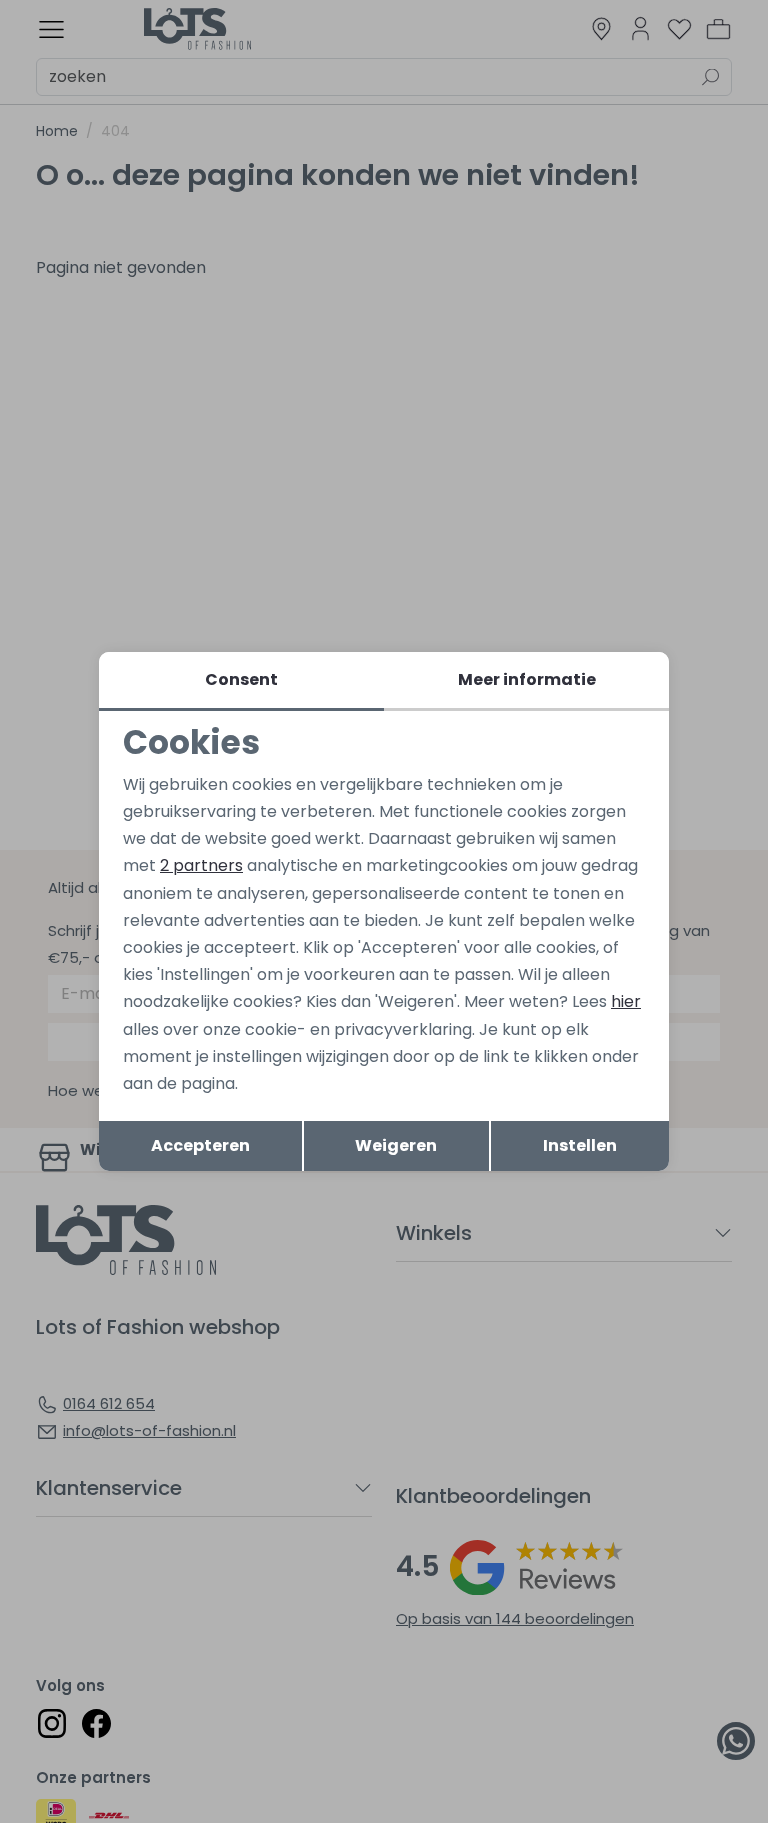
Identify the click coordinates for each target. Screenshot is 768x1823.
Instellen (580, 1145)
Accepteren (200, 1145)
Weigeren (396, 1145)
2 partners (201, 865)
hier (626, 1001)
